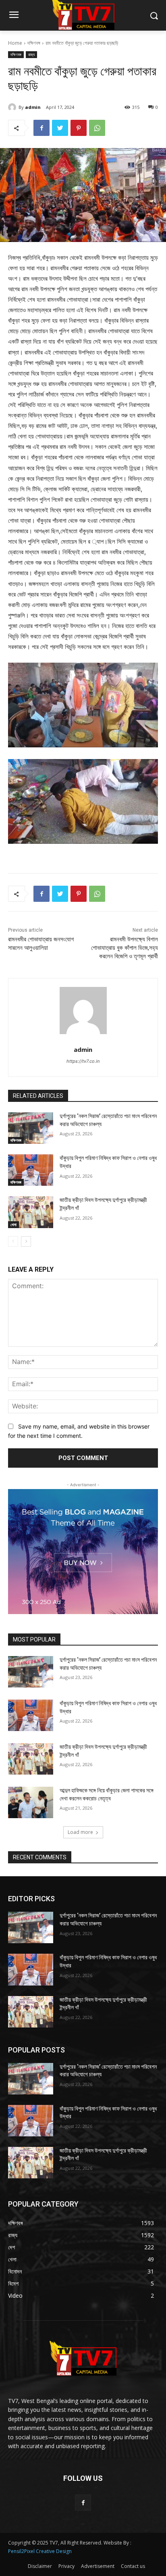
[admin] (13, 107)
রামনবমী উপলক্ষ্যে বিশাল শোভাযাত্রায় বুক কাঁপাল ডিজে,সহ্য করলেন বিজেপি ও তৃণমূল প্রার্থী (124, 948)
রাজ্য (31, 54)
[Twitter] (60, 128)
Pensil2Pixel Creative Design (40, 2551)
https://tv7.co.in (83, 1061)
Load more (80, 1832)
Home (15, 43)
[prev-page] (13, 1241)
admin (33, 107)
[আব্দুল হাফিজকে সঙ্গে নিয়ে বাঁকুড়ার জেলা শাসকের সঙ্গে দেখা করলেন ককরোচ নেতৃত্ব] (31, 1802)
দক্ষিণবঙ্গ (34, 43)
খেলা (13, 1224)
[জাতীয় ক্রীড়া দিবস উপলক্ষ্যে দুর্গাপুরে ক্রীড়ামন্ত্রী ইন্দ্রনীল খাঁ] (31, 1212)
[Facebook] (41, 128)
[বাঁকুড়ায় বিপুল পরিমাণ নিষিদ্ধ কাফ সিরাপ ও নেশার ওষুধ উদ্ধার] (31, 1170)
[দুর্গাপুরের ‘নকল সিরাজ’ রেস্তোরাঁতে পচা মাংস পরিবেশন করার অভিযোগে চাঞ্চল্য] (31, 1128)
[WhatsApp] (97, 128)
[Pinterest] (79, 128)
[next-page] (26, 1241)
